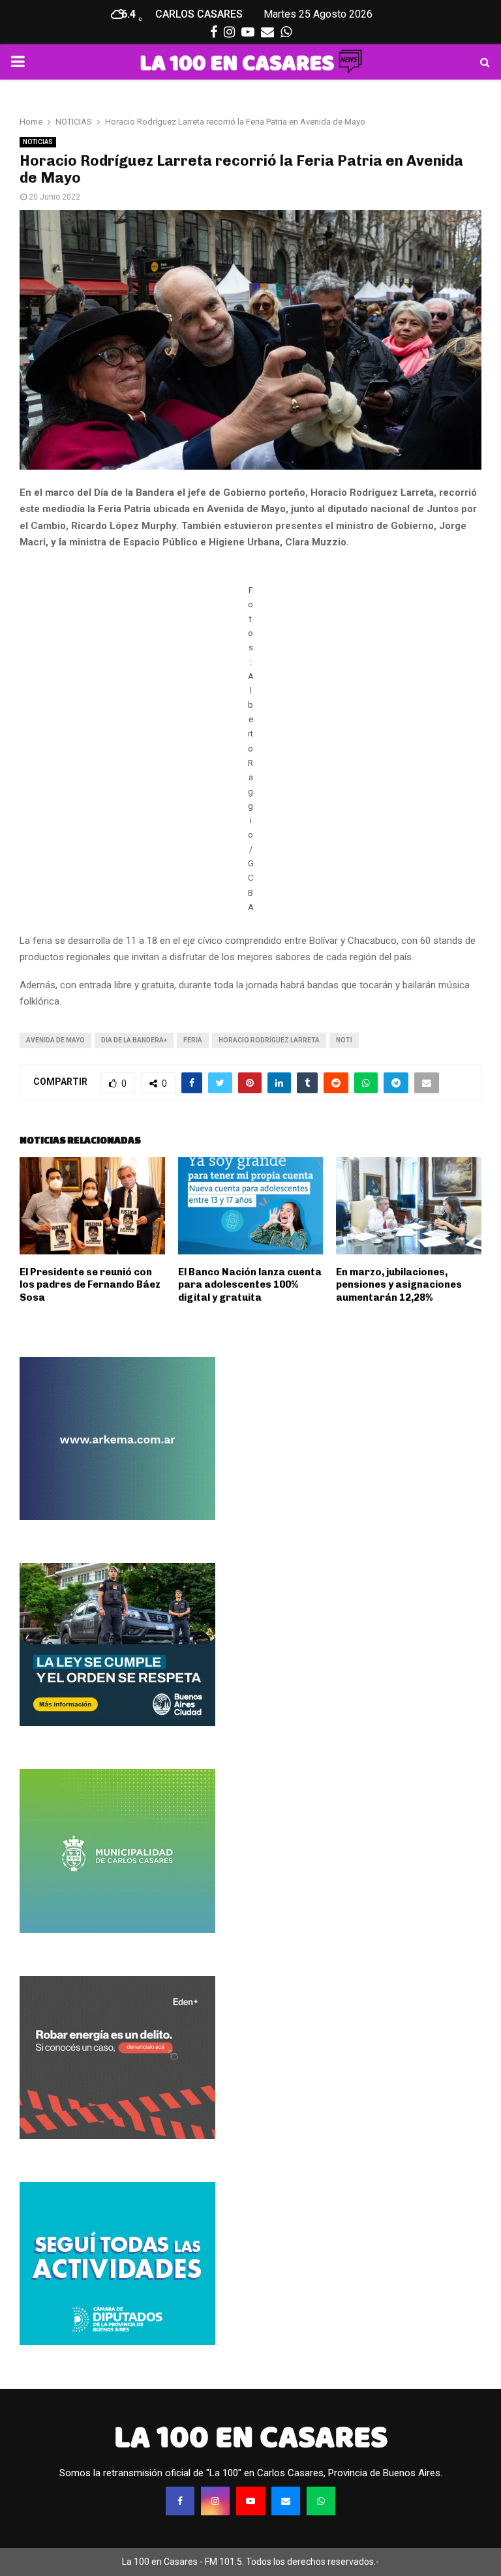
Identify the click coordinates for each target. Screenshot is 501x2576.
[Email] (286, 2501)
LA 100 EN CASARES (251, 2437)
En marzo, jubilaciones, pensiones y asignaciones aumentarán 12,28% (399, 1285)
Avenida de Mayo (55, 1040)
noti (344, 1040)
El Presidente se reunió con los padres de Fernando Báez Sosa (90, 1285)
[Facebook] (180, 2501)
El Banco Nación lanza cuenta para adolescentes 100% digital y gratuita (250, 1285)
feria (193, 1040)
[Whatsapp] (321, 2501)
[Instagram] (215, 2501)
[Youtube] (250, 2501)
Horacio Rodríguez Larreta (269, 1040)
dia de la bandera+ (134, 1040)
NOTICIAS (38, 142)
